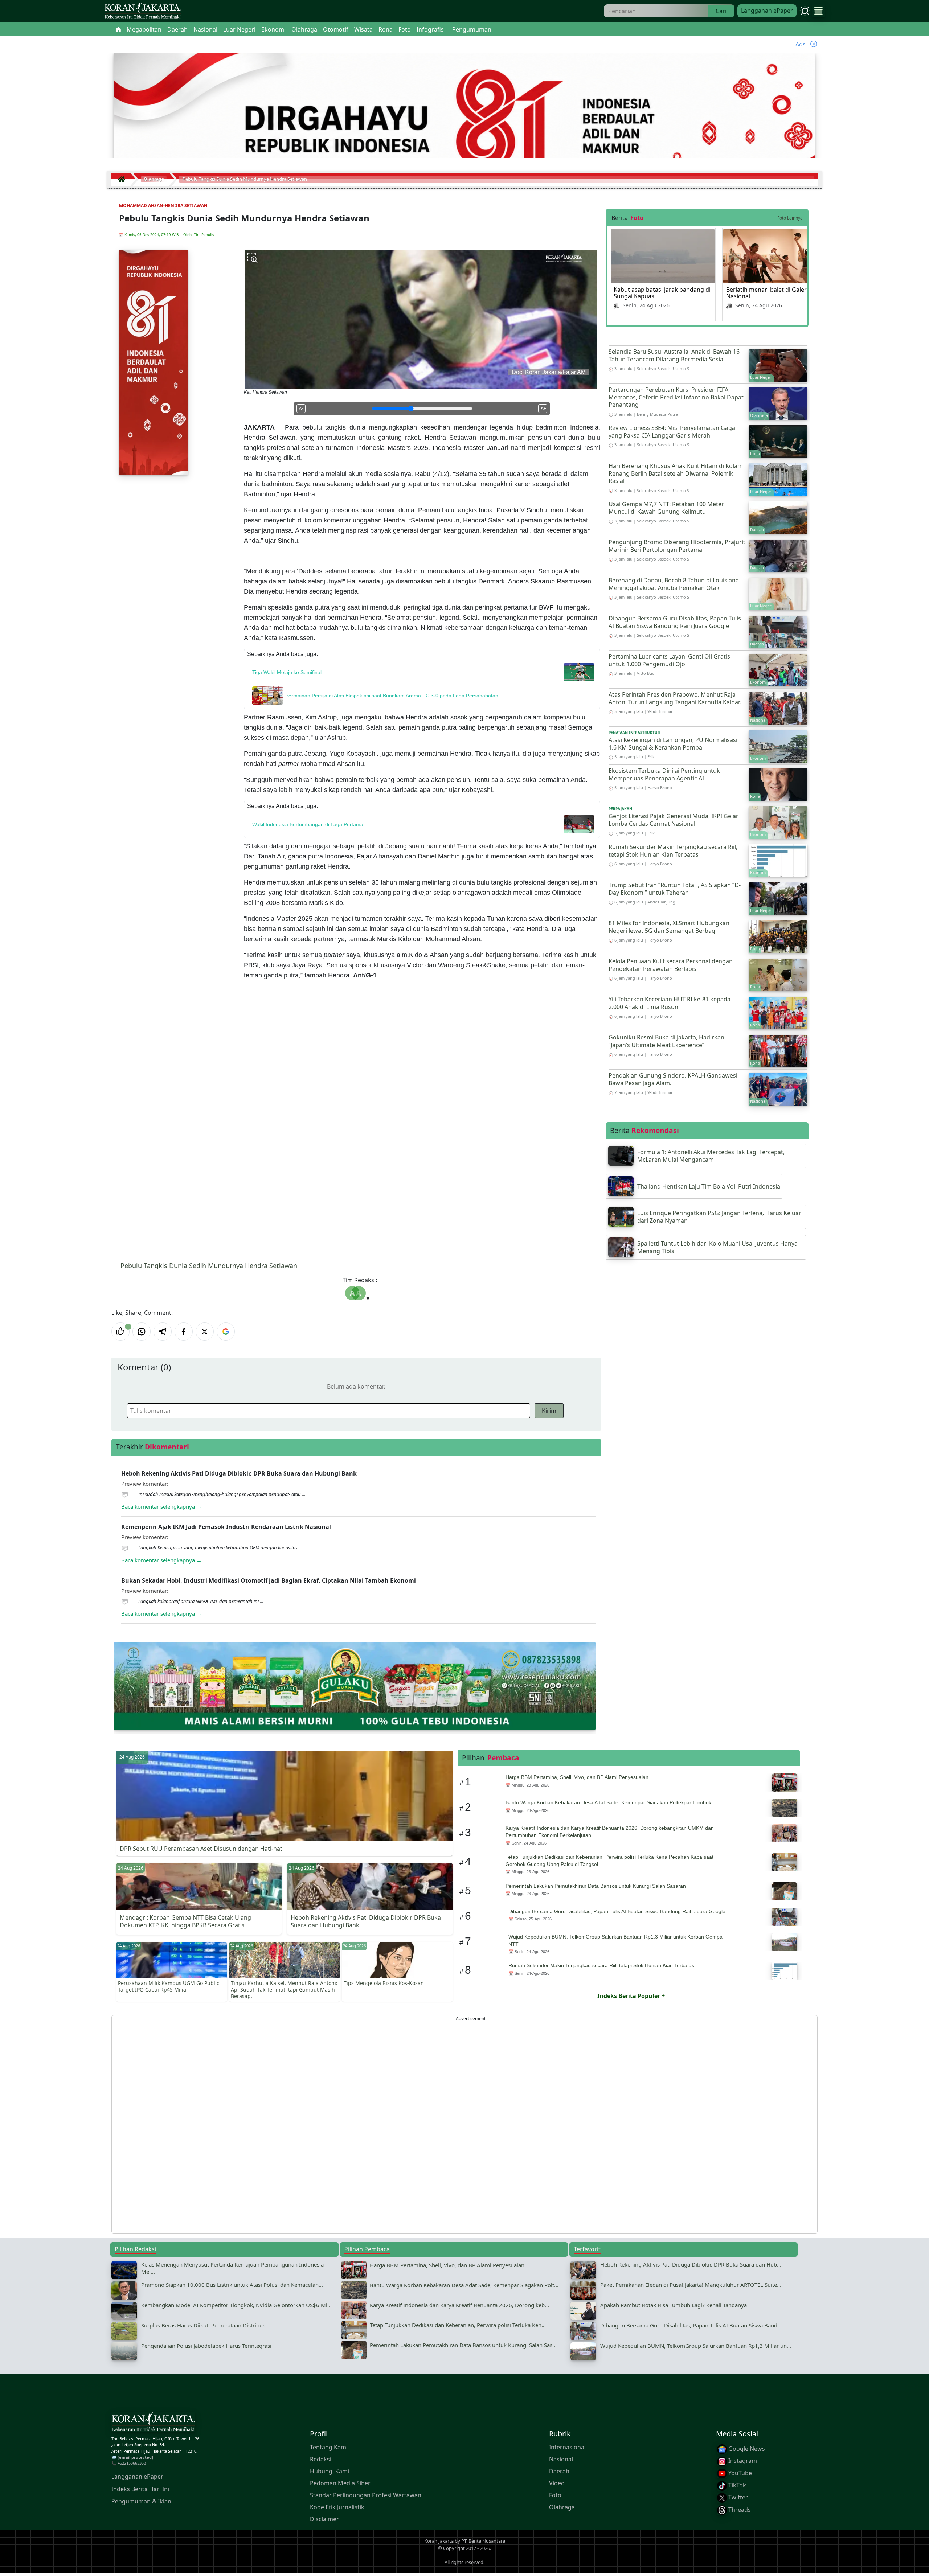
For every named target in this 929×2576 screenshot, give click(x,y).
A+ (543, 408)
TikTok (736, 2485)
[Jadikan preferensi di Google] (226, 1332)
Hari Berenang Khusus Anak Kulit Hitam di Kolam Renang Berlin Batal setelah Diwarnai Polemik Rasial (676, 473)
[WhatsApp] (142, 1332)
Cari (721, 11)
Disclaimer (324, 2519)
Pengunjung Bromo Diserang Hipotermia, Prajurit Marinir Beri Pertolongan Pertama (677, 546)
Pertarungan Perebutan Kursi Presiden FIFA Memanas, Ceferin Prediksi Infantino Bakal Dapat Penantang (676, 397)
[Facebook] (184, 1332)
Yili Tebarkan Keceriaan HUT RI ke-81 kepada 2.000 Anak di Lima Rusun (670, 1003)
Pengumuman (472, 29)
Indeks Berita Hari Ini (140, 2489)
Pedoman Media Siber (340, 2483)
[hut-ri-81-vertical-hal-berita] (154, 362)
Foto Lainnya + (792, 218)
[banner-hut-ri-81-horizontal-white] (464, 124)
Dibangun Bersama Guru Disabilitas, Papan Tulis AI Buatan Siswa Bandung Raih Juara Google (675, 622)
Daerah (559, 2471)
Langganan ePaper (767, 11)
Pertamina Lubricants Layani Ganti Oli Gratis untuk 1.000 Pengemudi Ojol (669, 660)
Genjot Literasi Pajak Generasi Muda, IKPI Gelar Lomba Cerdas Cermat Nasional (674, 820)
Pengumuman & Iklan (141, 2501)
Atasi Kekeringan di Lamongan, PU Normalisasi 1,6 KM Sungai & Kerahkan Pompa (673, 744)
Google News (746, 2449)
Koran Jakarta (439, 2541)
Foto (555, 2495)
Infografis (430, 29)
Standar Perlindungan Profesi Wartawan (366, 2495)
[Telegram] (163, 1332)
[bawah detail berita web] (355, 1685)
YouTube (739, 2473)
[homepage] (153, 2423)
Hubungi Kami (330, 2471)
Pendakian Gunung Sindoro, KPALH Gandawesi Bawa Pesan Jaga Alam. (673, 1079)
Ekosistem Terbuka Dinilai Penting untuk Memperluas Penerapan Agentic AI (664, 774)
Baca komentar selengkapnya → (161, 1506)
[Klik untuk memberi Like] (120, 1332)
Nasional (561, 2459)
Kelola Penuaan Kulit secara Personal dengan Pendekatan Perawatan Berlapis (671, 965)
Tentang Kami (329, 2447)
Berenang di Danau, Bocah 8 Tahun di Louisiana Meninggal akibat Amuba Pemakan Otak (674, 584)
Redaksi (321, 2459)
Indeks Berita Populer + (631, 1996)
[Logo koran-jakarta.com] (143, 11)
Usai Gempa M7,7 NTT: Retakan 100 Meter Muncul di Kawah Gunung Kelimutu (666, 508)
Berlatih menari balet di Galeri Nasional (767, 293)
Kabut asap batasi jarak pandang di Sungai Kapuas (662, 293)
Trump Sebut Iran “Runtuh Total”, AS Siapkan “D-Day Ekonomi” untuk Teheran (675, 889)
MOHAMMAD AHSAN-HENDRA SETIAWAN (163, 206)
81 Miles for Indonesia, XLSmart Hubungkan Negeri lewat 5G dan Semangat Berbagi (669, 927)
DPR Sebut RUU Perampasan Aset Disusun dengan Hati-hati (202, 1849)
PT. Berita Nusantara (483, 2541)
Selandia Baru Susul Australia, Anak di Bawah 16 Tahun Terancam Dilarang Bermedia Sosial (674, 355)
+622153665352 (132, 2463)
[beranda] (118, 29)
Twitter (737, 2498)
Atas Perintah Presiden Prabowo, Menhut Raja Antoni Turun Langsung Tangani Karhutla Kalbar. (675, 698)
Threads (739, 2510)
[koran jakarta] (123, 179)
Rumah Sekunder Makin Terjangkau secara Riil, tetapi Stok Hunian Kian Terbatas (673, 851)
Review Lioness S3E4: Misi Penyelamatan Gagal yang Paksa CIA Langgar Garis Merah (673, 432)
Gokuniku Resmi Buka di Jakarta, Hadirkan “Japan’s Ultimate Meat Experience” (666, 1041)
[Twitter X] (205, 1332)
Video (557, 2483)
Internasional (567, 2447)
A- (301, 408)
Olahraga (562, 2507)
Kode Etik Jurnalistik (337, 2507)
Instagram (742, 2461)
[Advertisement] (330, 2124)
